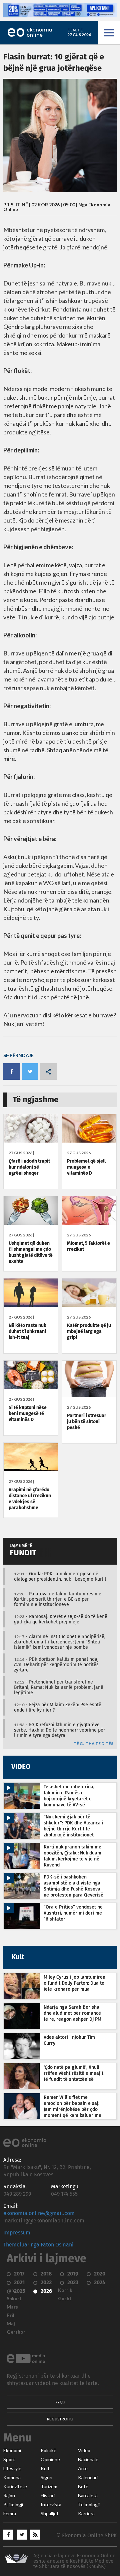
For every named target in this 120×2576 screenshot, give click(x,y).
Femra (10, 2514)
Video (84, 2450)
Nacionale (88, 2459)
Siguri (46, 2478)
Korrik (65, 2290)
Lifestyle (12, 2468)
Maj (11, 2324)
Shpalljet (50, 2514)
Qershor (16, 2332)
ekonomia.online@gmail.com (39, 2213)
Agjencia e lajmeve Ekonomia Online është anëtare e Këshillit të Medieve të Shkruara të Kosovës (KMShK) (74, 2561)
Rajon (9, 2496)
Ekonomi (12, 2450)
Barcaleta (88, 2496)
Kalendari (88, 2478)
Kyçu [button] (60, 2402)
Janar (13, 2290)
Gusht (65, 2299)
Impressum (17, 2233)
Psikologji (13, 2505)
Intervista (51, 2505)
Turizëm (49, 2487)
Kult (45, 2468)
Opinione (50, 2459)
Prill (11, 2315)
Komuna (12, 2478)
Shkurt (14, 2299)
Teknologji (89, 2505)
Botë (83, 2487)
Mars (12, 2307)
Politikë (48, 2450)
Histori (48, 2496)
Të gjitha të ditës (93, 1744)
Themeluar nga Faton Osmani (38, 2245)
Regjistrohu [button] (60, 2419)
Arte (83, 2468)
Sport (9, 2459)
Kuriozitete (15, 2487)
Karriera (86, 2514)
